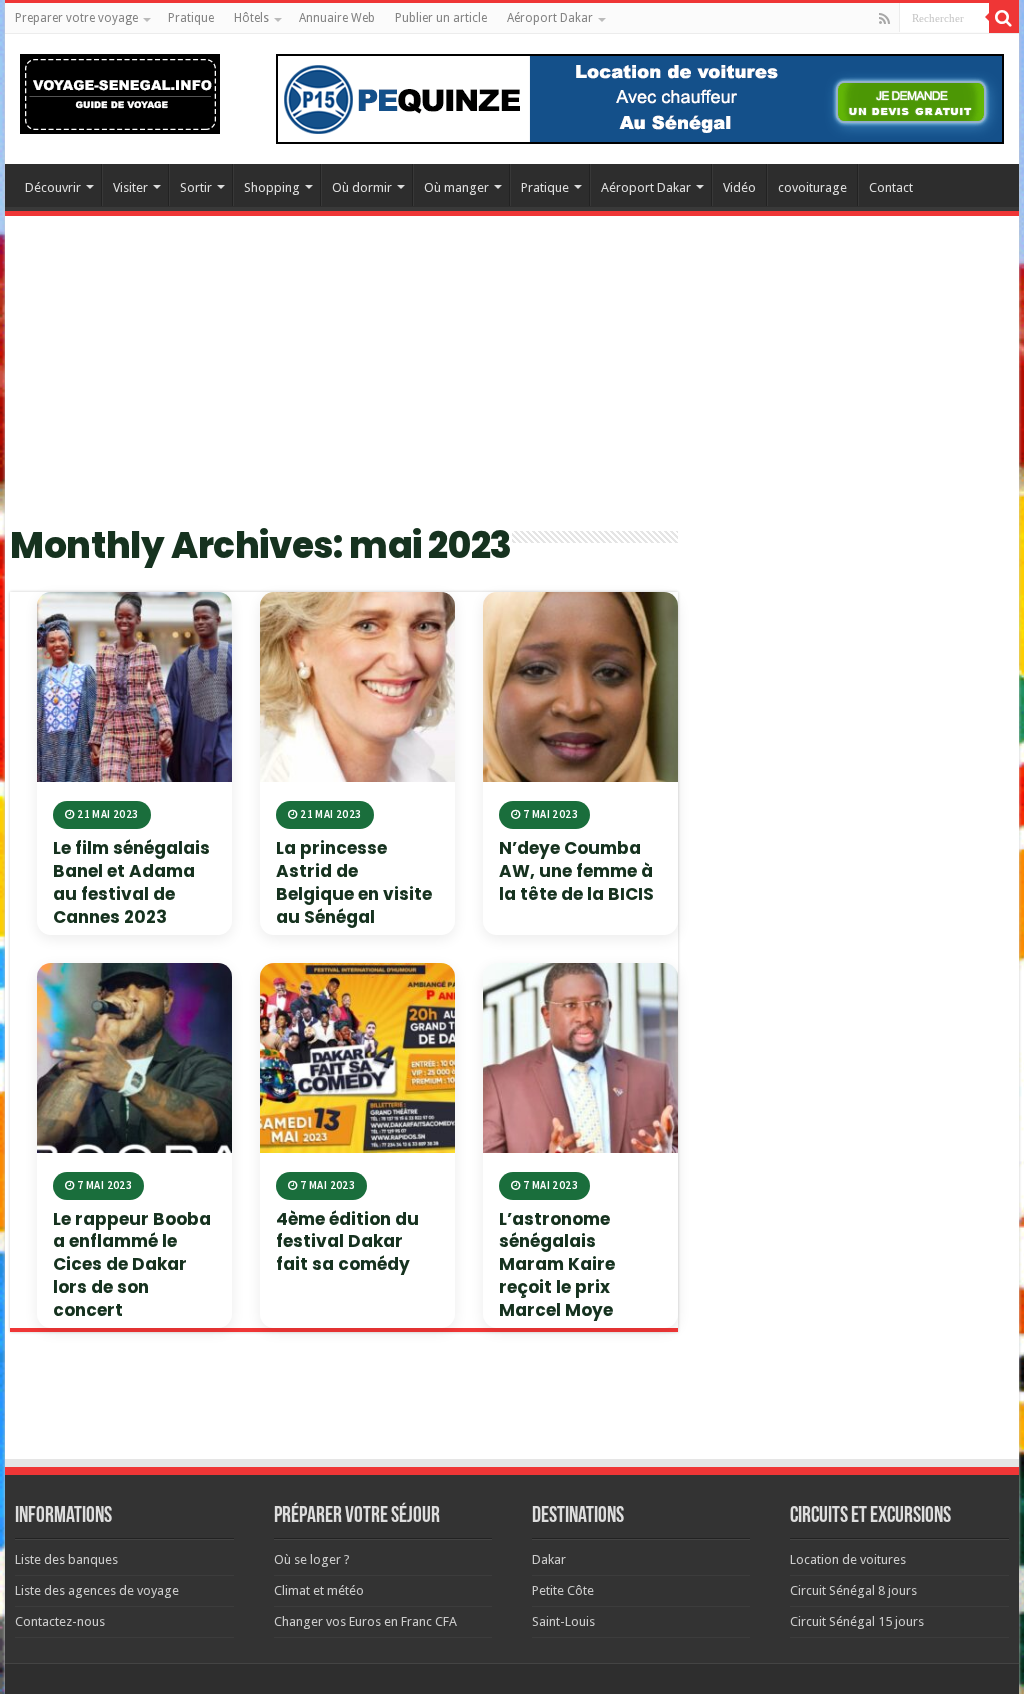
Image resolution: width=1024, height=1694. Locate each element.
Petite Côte (563, 1590)
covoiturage (812, 187)
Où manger (456, 187)
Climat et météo (319, 1590)
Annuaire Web (337, 18)
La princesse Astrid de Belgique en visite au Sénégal (354, 882)
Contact (891, 187)
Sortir (196, 187)
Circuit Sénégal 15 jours (857, 1621)
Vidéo (739, 187)
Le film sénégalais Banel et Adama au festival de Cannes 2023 (131, 882)
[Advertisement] (512, 381)
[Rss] (884, 19)
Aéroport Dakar (550, 18)
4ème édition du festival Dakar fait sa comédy (347, 1242)
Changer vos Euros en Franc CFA (365, 1621)
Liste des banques (66, 1559)
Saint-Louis (563, 1621)
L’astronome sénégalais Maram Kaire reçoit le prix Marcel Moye (557, 1265)
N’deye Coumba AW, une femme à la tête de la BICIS (576, 871)
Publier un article (441, 18)
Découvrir (53, 187)
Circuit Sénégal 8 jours (853, 1590)
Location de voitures (848, 1559)
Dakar (549, 1559)
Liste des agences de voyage (97, 1590)
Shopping (272, 187)
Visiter (130, 187)
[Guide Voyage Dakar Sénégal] (120, 90)
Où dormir (362, 187)
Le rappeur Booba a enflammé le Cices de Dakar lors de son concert (132, 1265)
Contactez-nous (60, 1621)
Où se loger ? (312, 1559)
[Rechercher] (1004, 18)
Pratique (191, 18)
